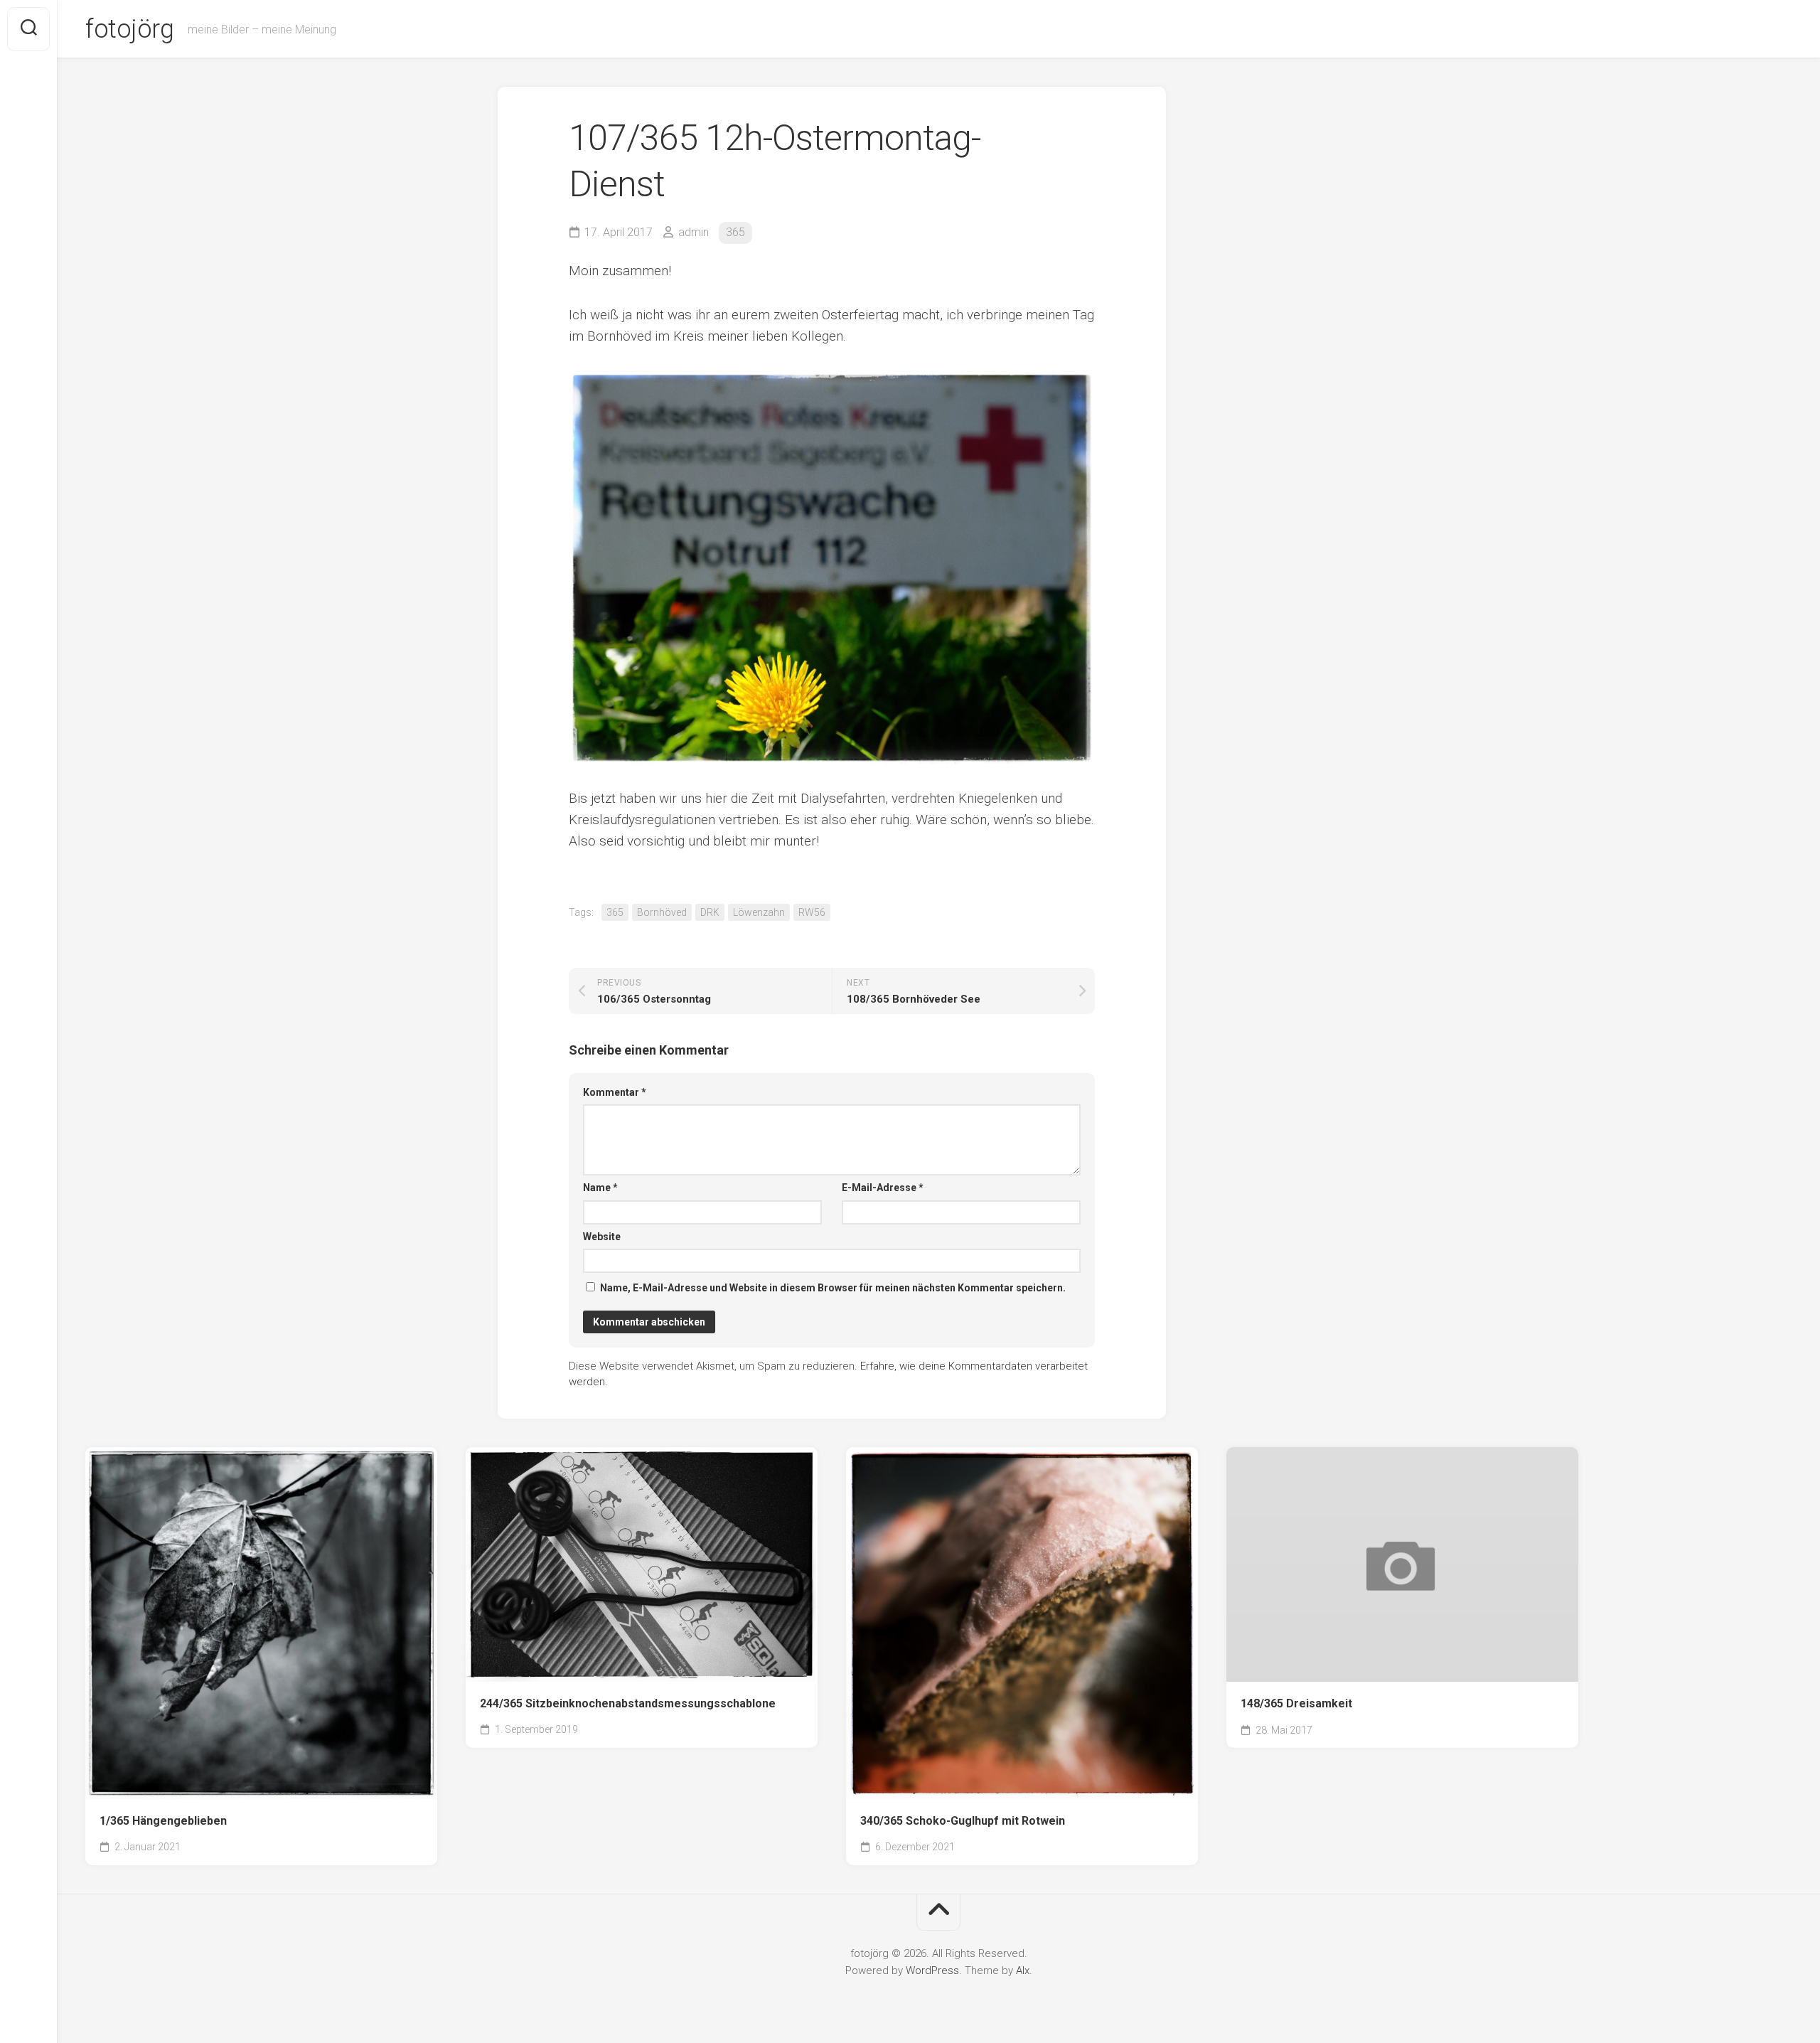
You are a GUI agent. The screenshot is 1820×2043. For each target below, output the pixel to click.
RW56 (812, 912)
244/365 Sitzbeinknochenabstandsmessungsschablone (628, 1703)
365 (735, 232)
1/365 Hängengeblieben (163, 1821)
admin (694, 232)
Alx (1023, 1970)
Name (600, 1188)
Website (602, 1237)
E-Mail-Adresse (883, 1188)
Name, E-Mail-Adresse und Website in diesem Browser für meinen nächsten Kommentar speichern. (833, 1288)
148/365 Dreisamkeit (1296, 1703)
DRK (710, 912)
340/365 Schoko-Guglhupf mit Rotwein (963, 1821)
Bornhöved (662, 912)
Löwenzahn (759, 912)
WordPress (932, 1970)
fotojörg (129, 29)
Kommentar (615, 1092)
